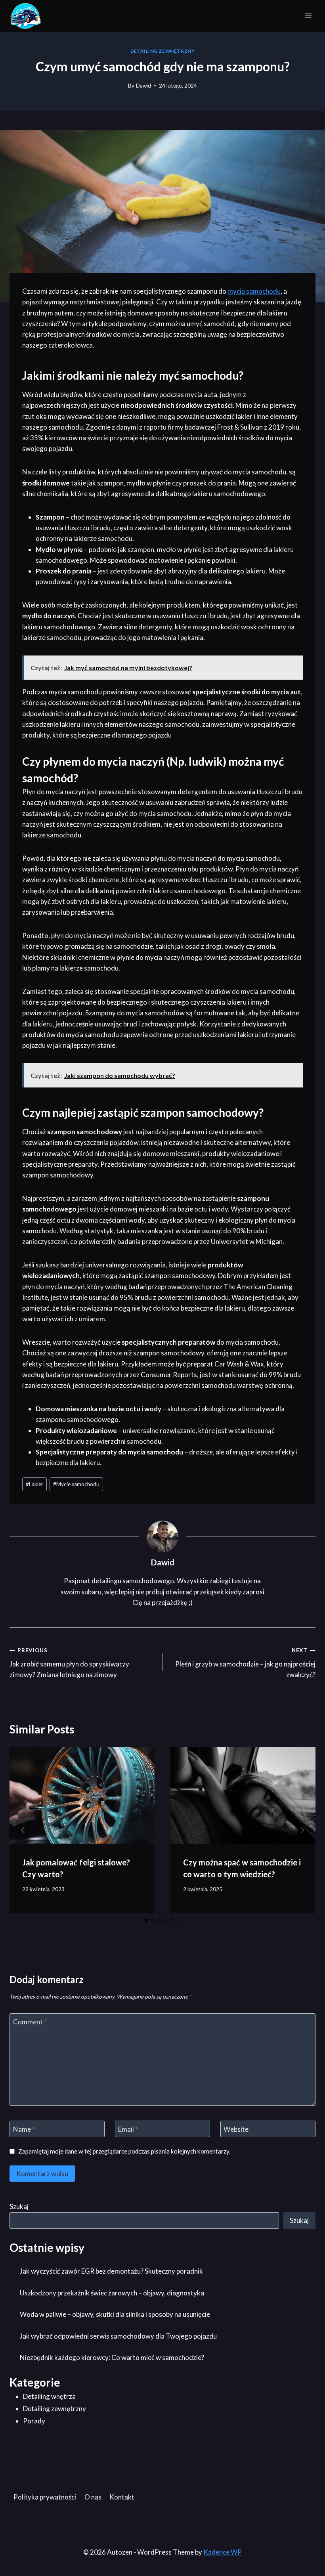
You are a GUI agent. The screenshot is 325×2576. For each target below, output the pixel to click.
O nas (93, 2497)
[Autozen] (26, 16)
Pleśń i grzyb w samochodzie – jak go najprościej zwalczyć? (245, 1663)
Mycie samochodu (76, 1484)
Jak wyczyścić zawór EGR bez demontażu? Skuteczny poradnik (111, 2271)
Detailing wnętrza (49, 2396)
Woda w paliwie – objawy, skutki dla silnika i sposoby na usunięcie (115, 2314)
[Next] (302, 1830)
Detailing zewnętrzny (163, 51)
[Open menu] (308, 16)
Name (24, 2129)
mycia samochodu (254, 291)
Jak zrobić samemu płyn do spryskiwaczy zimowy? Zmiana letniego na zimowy (69, 1663)
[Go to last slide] (23, 1830)
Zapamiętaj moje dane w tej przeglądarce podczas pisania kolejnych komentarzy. (124, 2151)
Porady (34, 2421)
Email (128, 2129)
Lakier (34, 1484)
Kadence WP (223, 2552)
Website (236, 2129)
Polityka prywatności (45, 2497)
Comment (30, 2022)
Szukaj (19, 2206)
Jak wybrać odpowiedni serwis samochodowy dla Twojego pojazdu (118, 2336)
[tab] (147, 1920)
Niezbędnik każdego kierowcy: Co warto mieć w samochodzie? (112, 2357)
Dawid (143, 86)
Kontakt (122, 2497)
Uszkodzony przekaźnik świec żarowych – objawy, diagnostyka (112, 2293)
